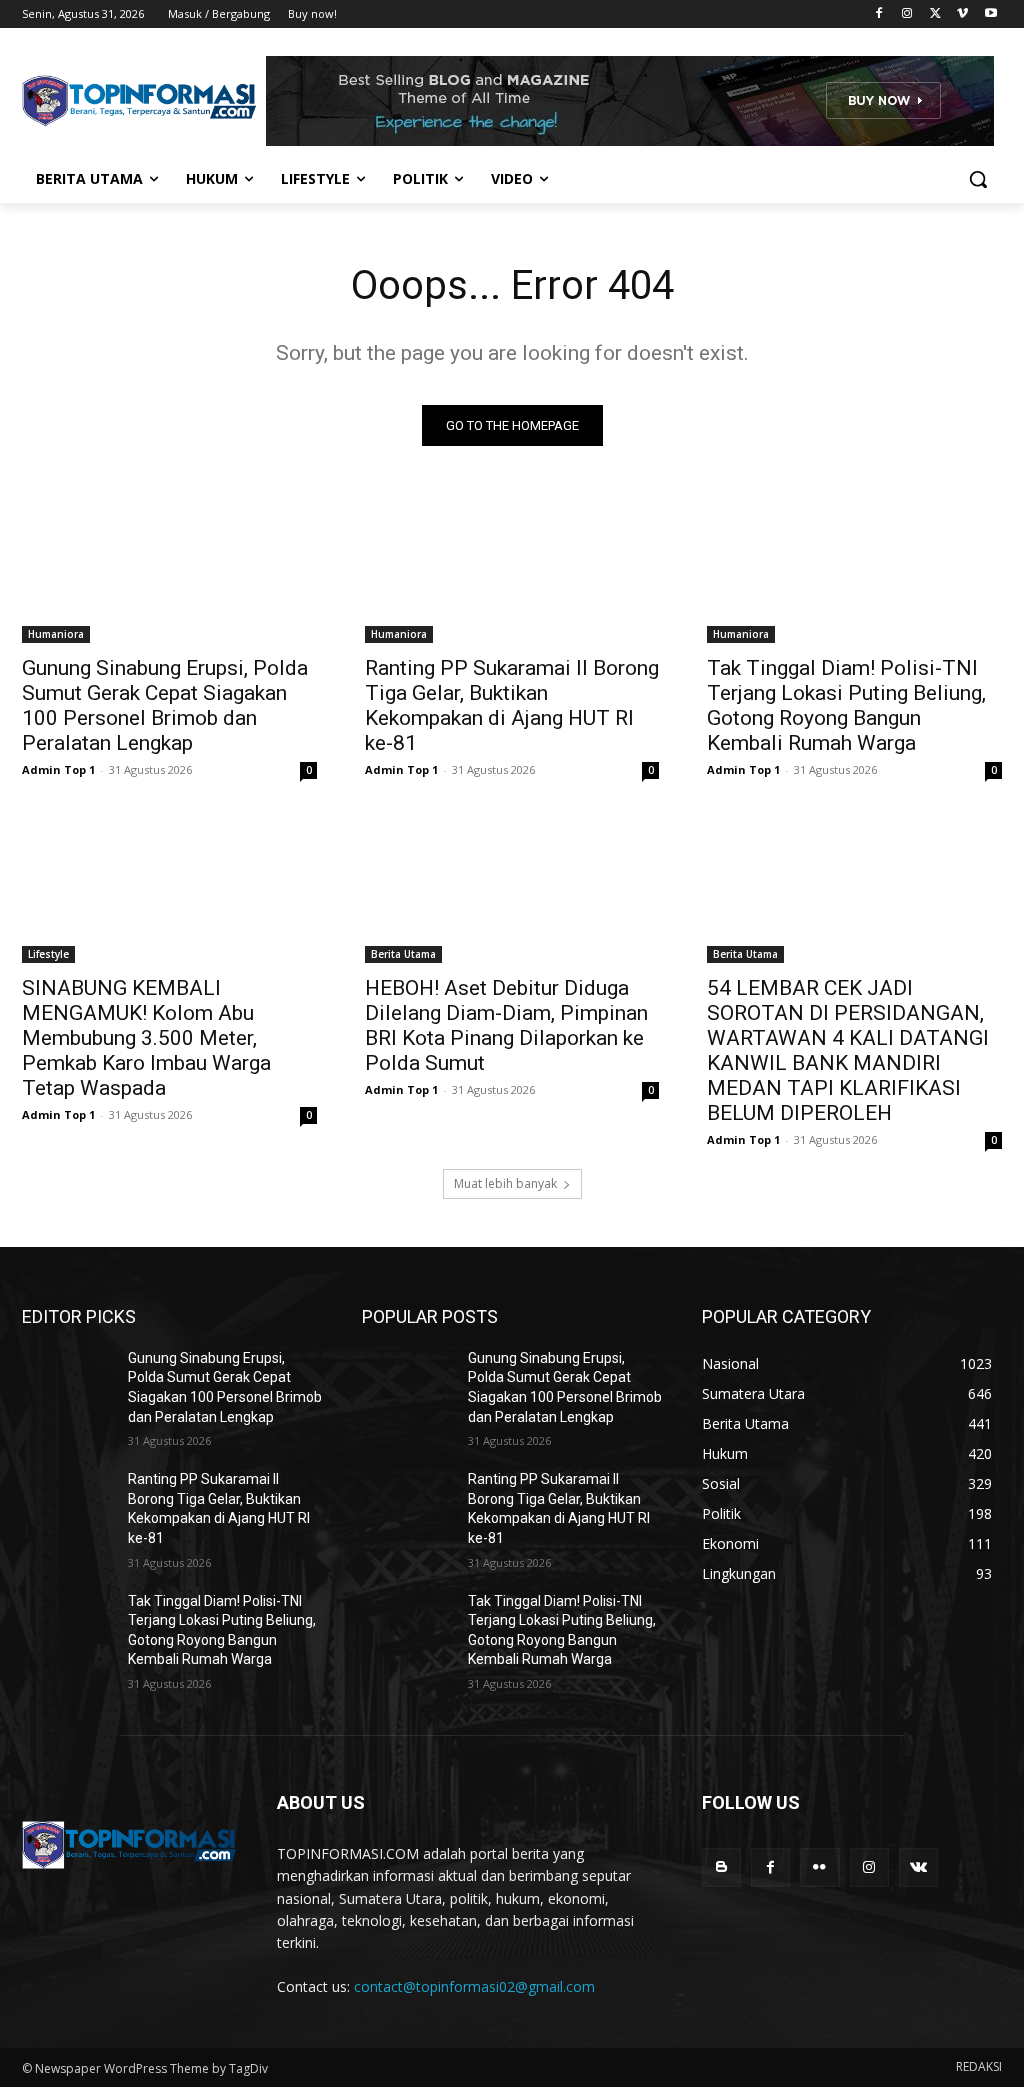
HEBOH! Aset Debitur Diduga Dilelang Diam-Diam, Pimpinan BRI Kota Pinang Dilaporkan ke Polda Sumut (506, 1025)
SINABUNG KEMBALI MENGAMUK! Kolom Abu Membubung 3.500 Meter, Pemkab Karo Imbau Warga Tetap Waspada (146, 1038)
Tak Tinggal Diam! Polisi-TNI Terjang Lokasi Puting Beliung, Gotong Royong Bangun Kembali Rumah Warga (846, 705)
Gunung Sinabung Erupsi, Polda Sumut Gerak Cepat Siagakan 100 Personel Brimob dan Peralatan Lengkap (165, 705)
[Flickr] (819, 1867)
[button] (978, 179)
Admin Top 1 (58, 769)
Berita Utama (403, 954)
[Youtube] (990, 14)
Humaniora (56, 634)
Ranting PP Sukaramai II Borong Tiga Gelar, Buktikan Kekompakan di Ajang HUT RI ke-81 (512, 705)
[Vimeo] (962, 14)
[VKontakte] (918, 1867)
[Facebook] (879, 14)
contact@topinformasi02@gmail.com (474, 1986)
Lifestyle (48, 954)
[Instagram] (907, 14)
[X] (935, 14)
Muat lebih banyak (505, 1183)
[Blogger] (721, 1867)
